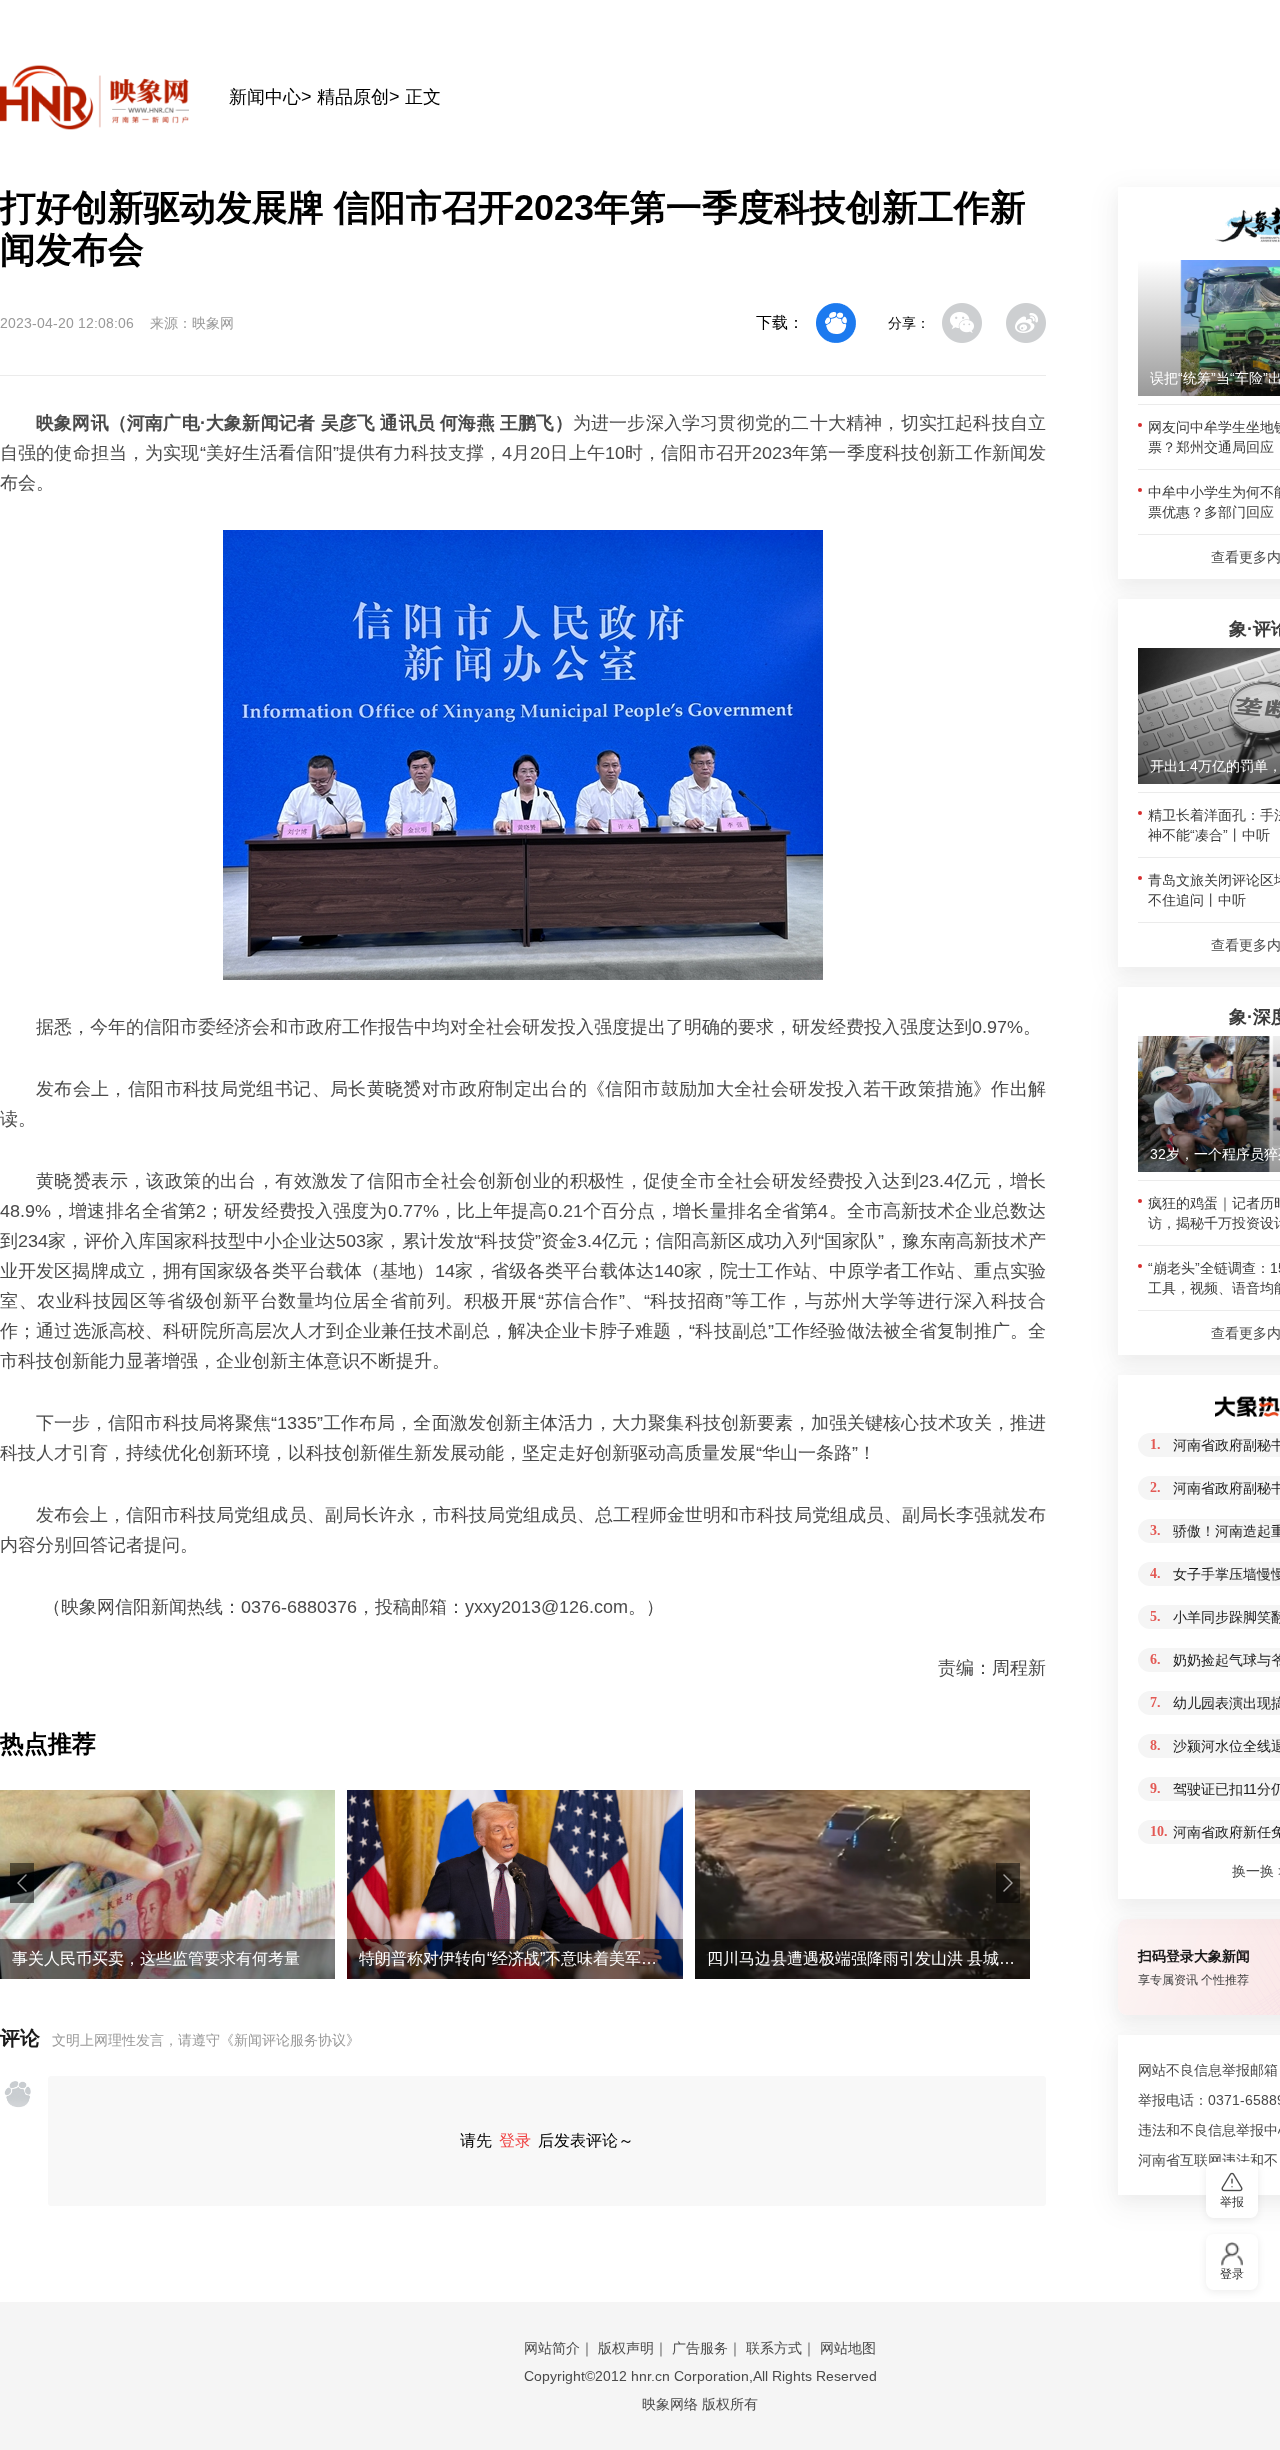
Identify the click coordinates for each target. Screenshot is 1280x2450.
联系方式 (774, 2348)
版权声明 (626, 2348)
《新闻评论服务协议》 (290, 2040)
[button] (22, 1883)
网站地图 (848, 2348)
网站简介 (552, 2348)
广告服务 (700, 2348)
